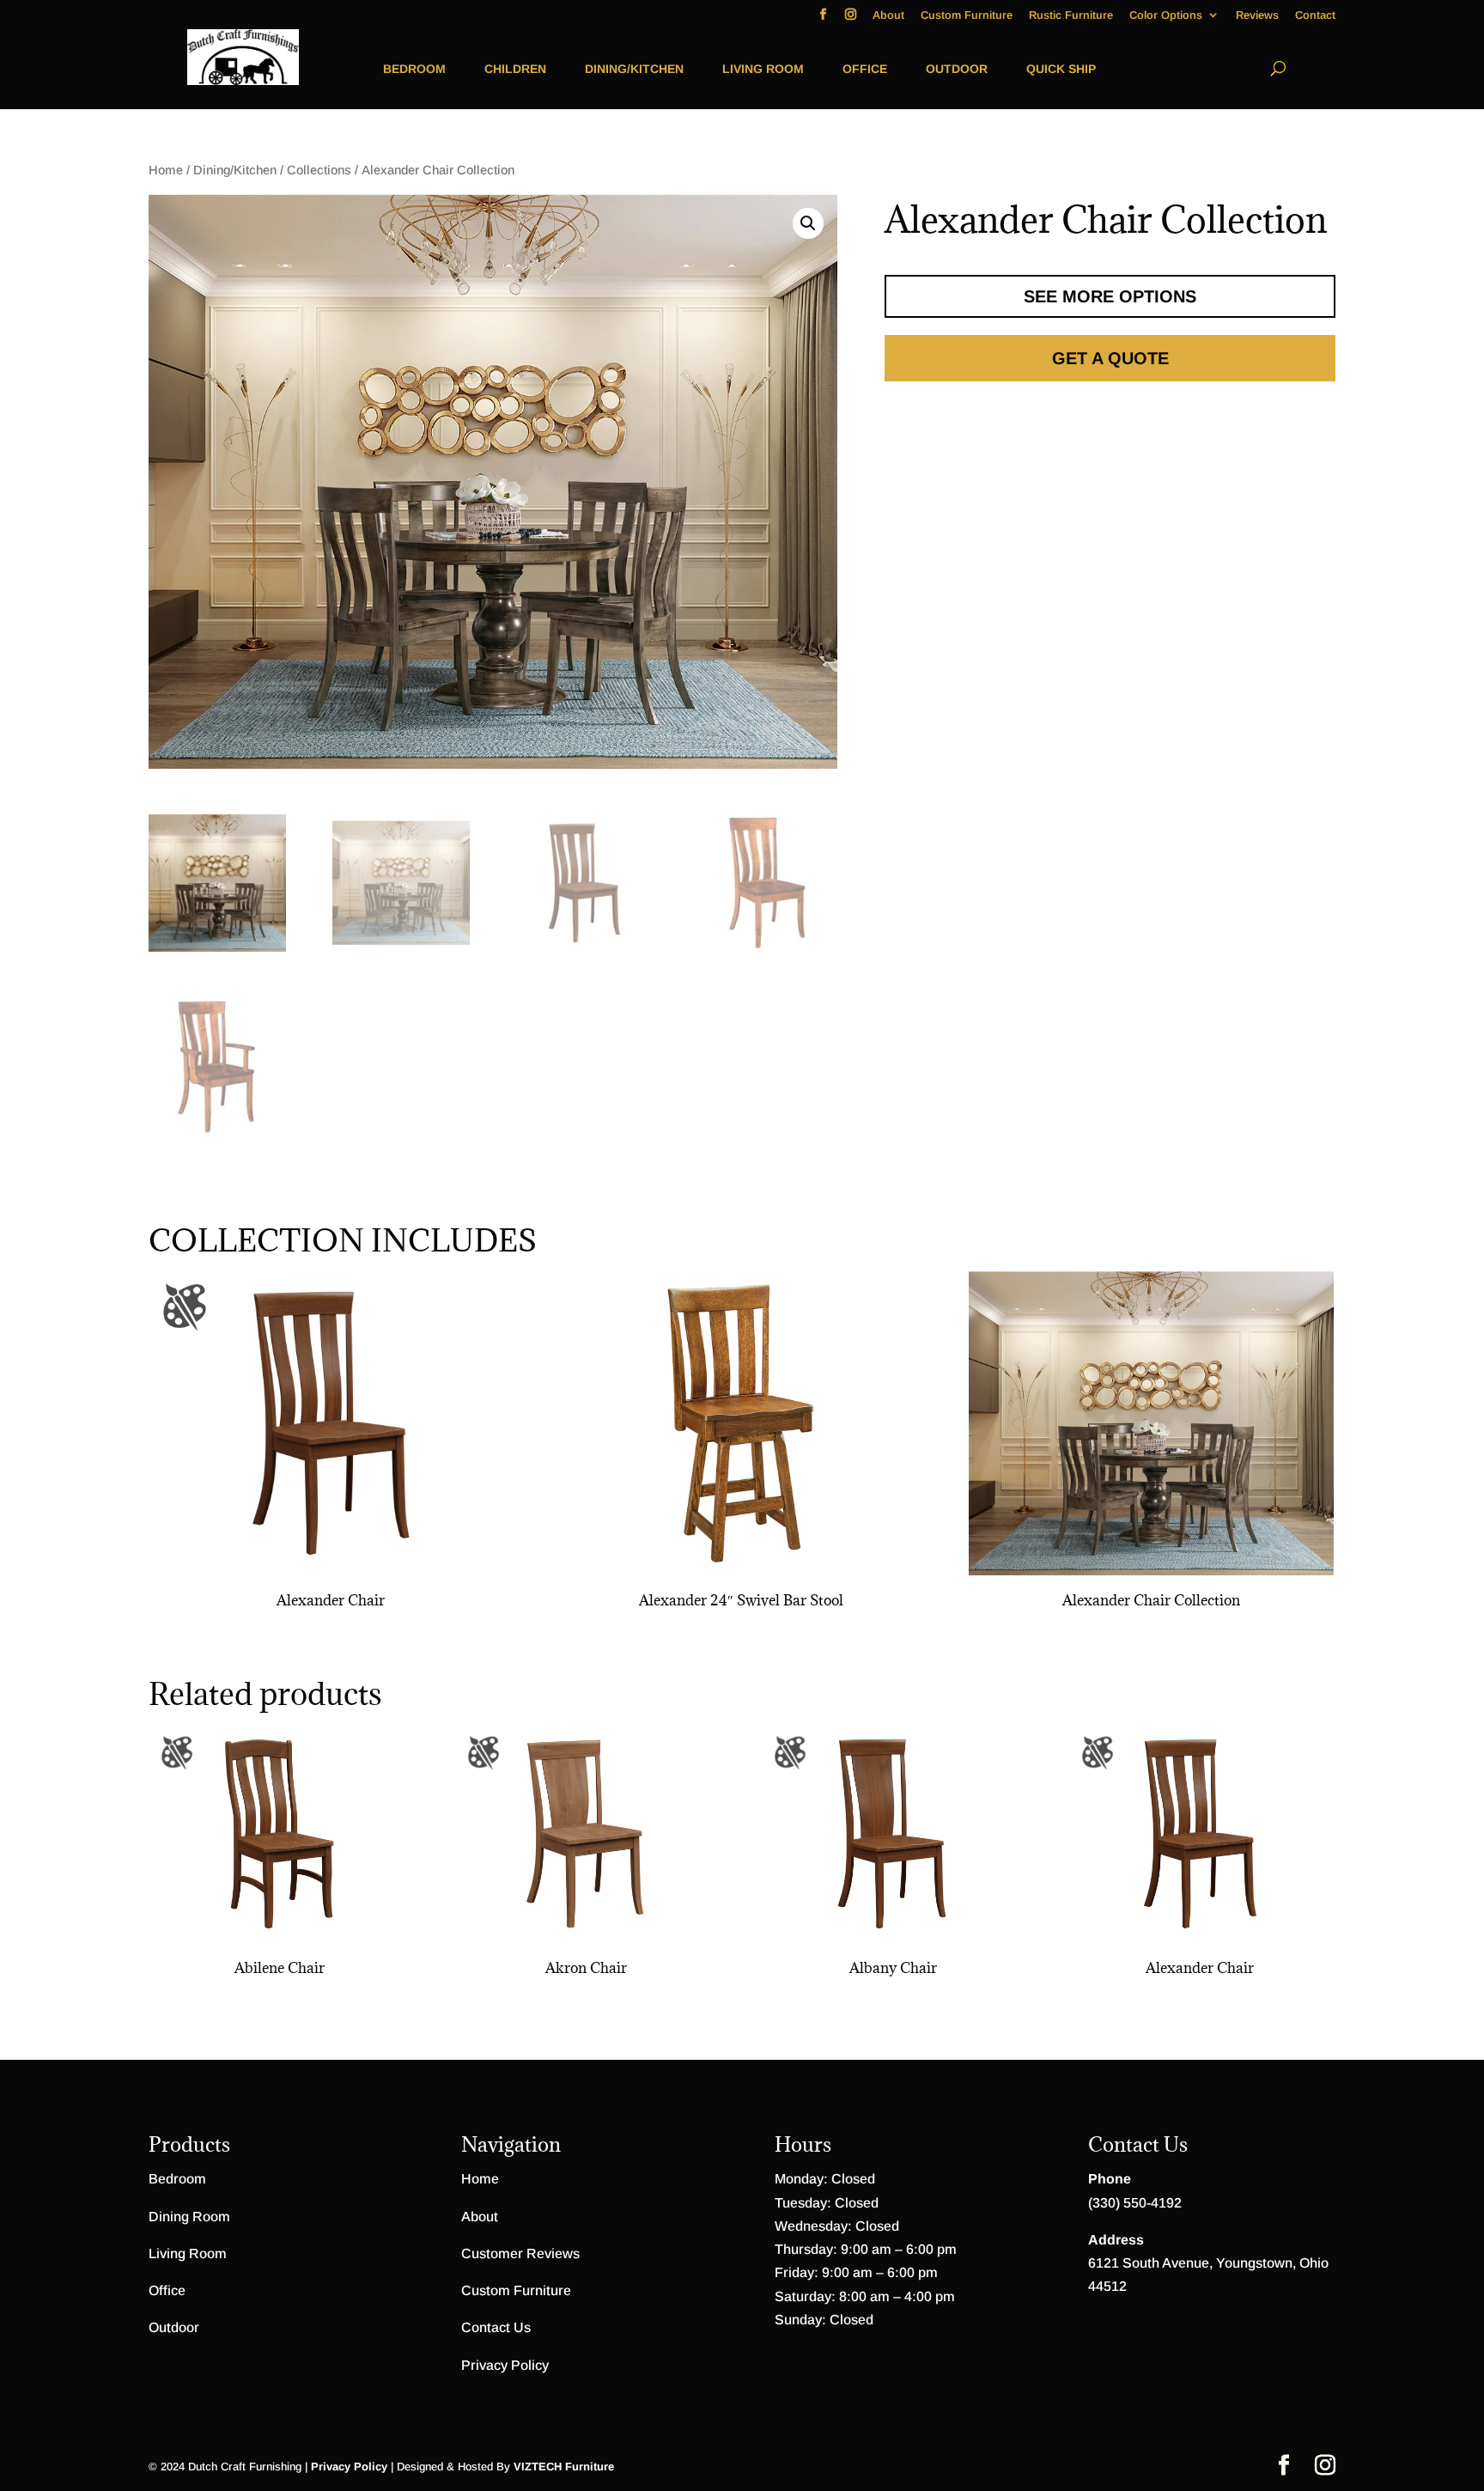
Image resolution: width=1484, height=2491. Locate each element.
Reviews (1257, 15)
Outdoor (957, 69)
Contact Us (496, 2327)
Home (166, 170)
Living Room (763, 69)
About (888, 15)
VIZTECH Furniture (564, 2467)
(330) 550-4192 (1135, 2203)
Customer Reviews (520, 2253)
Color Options (1166, 15)
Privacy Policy (505, 2365)
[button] (808, 223)
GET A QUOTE (1110, 358)
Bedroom (414, 69)
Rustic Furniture (1071, 15)
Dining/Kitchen (634, 69)
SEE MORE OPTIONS (1110, 296)
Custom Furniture (967, 15)
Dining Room (189, 2217)
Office (865, 69)
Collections (319, 170)
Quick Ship (1061, 69)
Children (515, 69)
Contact (1315, 15)
